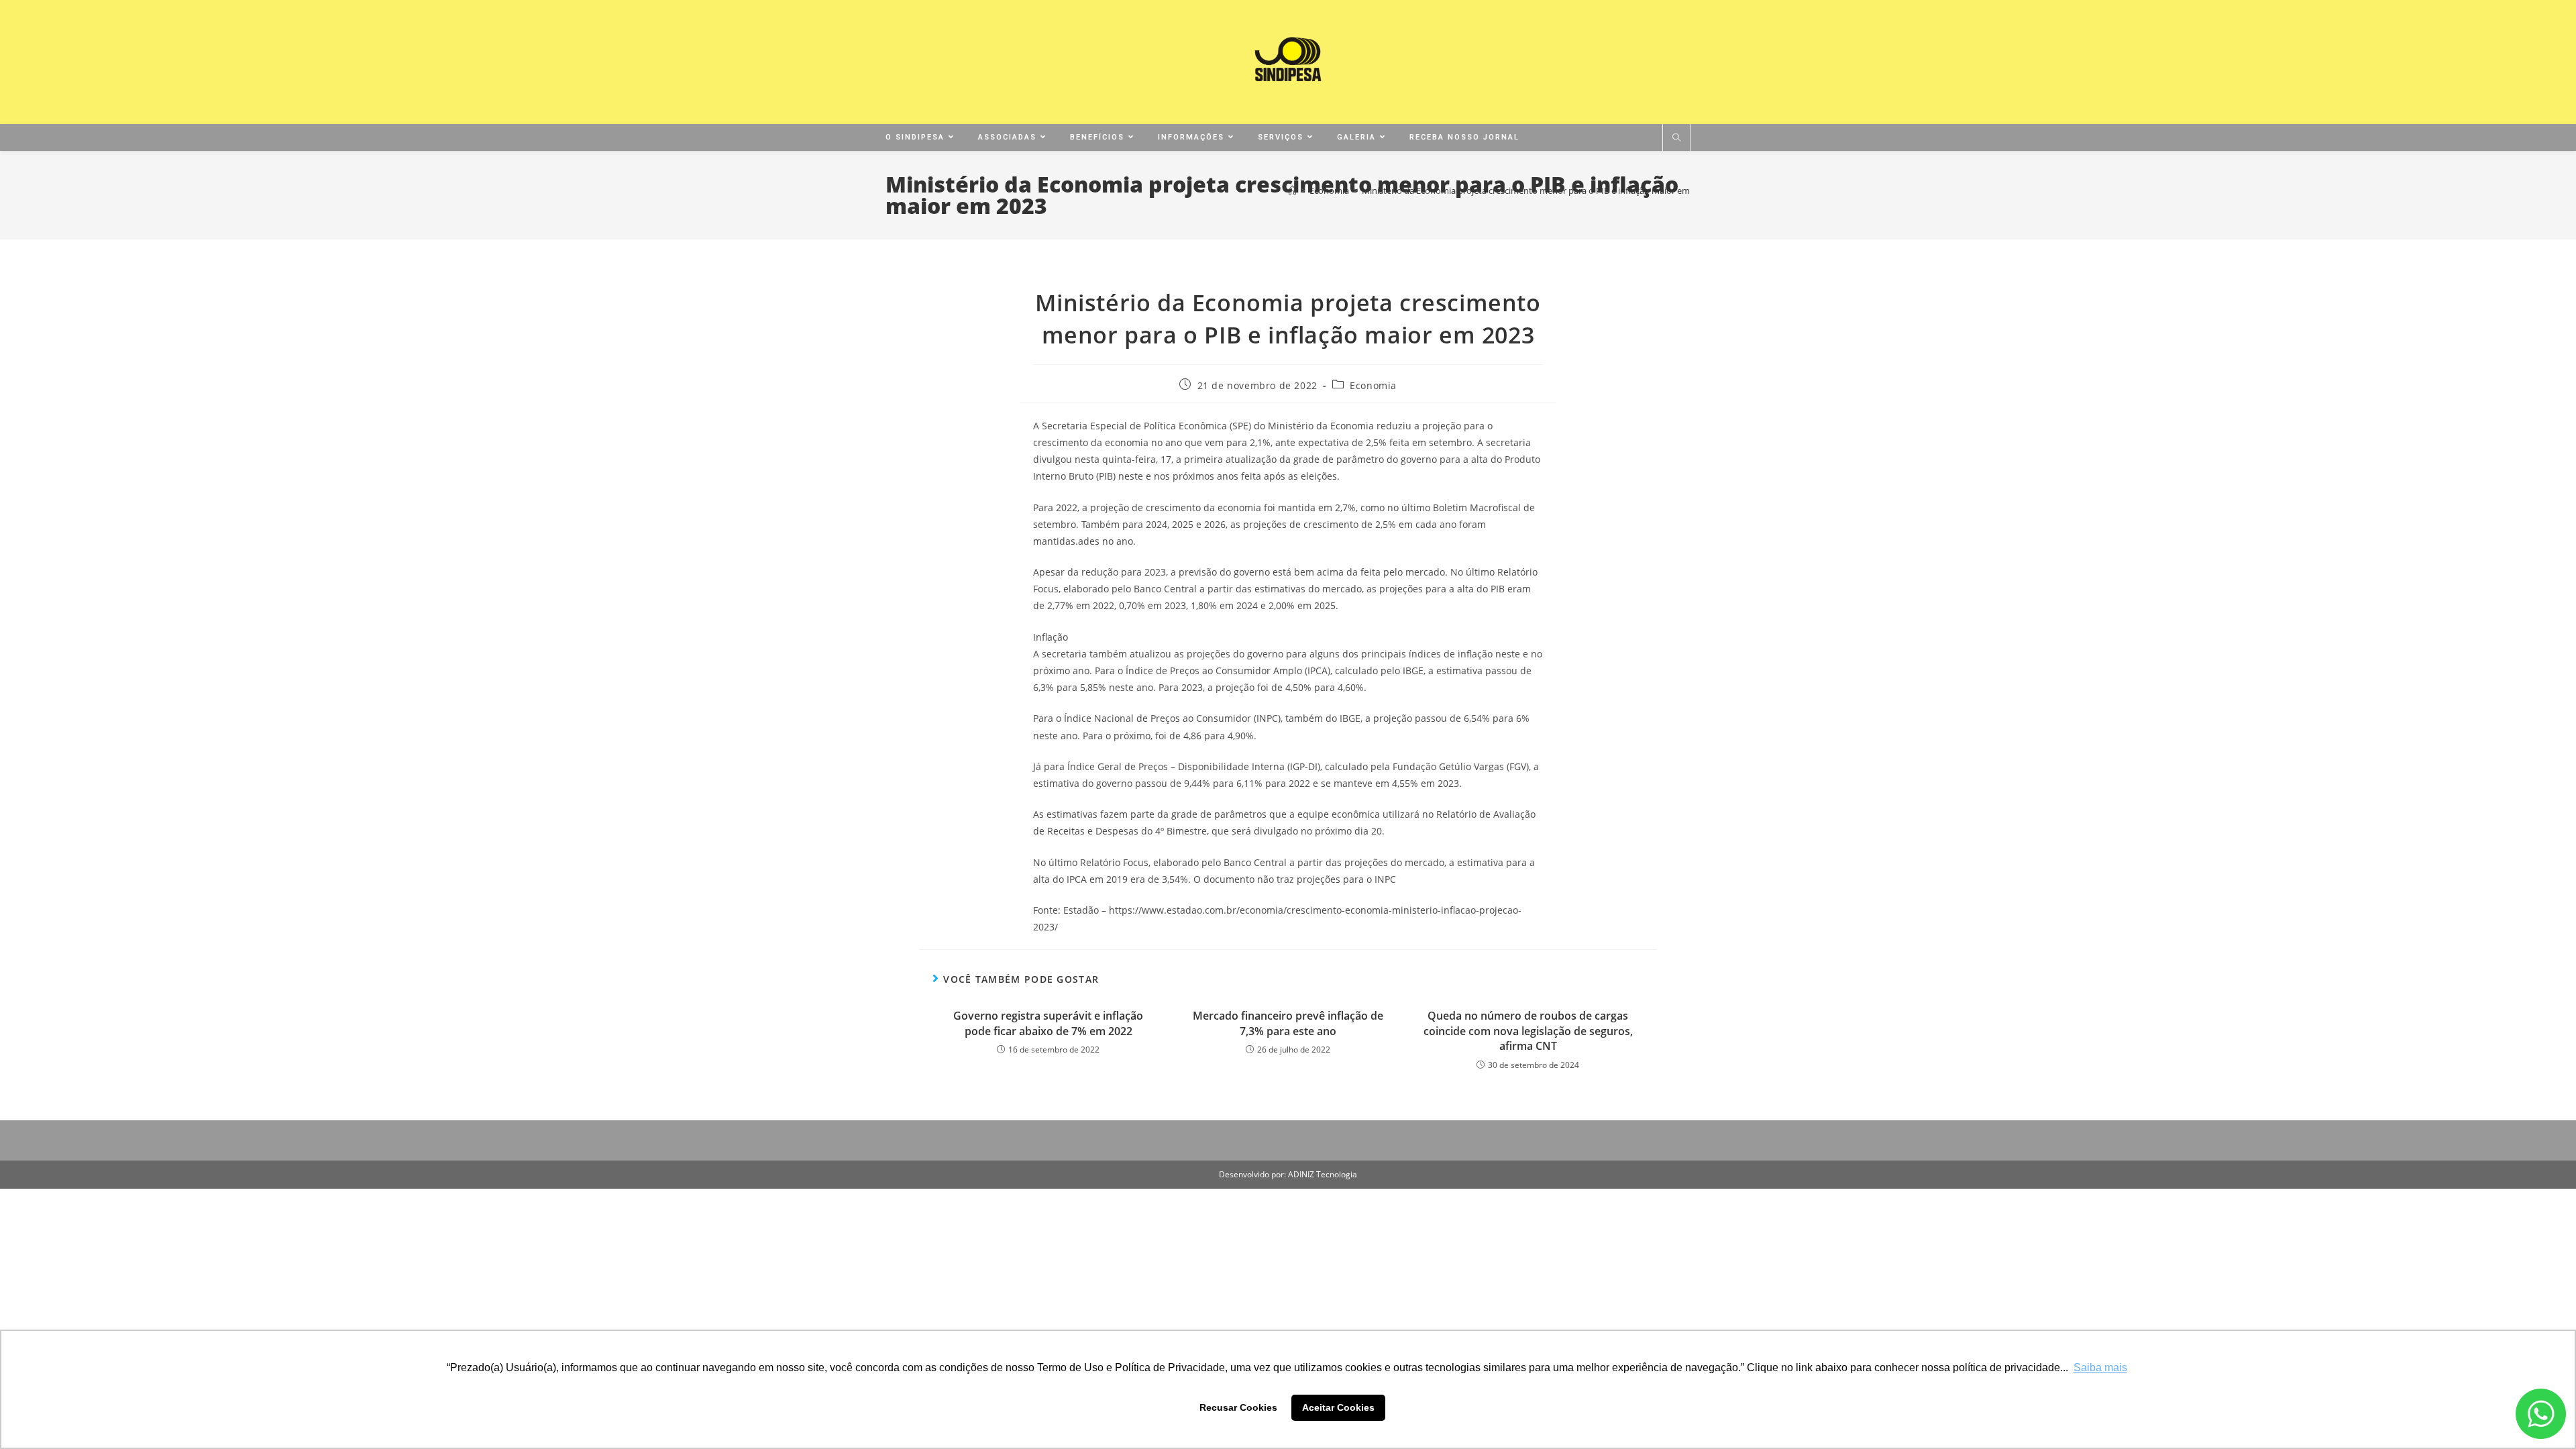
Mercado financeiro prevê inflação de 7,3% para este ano (1288, 1023)
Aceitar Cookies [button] (1338, 1407)
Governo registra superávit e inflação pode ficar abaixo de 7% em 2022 (1048, 1023)
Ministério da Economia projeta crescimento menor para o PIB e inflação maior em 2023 (1536, 191)
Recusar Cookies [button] (1238, 1407)
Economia (1373, 385)
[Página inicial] (1292, 191)
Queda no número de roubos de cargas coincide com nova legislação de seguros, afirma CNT (1528, 1031)
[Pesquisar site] (1676, 138)
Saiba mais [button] (2100, 1367)
